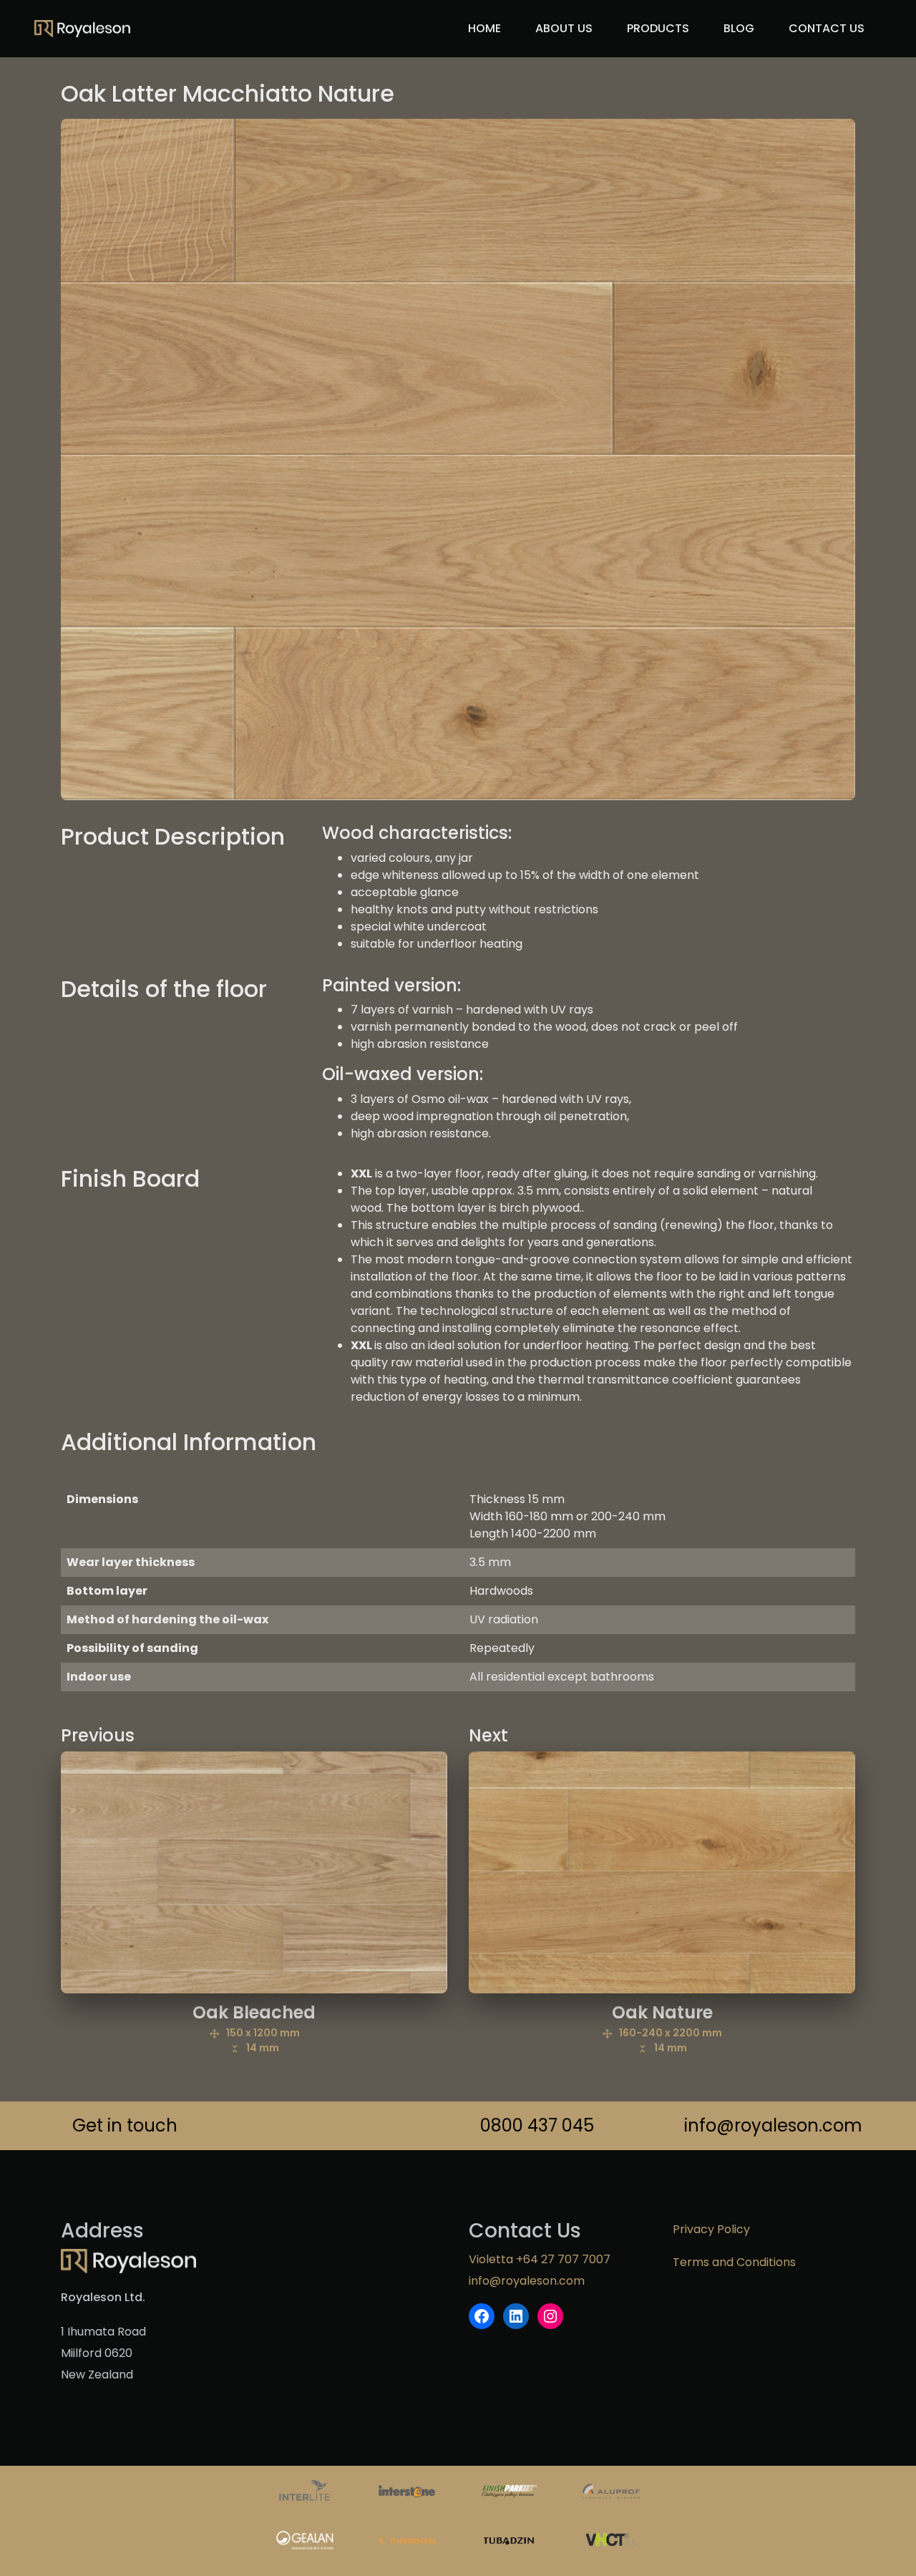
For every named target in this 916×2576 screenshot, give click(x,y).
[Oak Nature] (662, 1872)
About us (564, 28)
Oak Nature (667, 2028)
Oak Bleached (254, 2028)
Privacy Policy (711, 2229)
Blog (739, 28)
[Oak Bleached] (254, 1872)
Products (658, 28)
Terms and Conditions (734, 2262)
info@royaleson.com (770, 2125)
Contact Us (827, 28)
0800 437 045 (537, 2125)
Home (484, 28)
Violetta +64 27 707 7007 (540, 2259)
